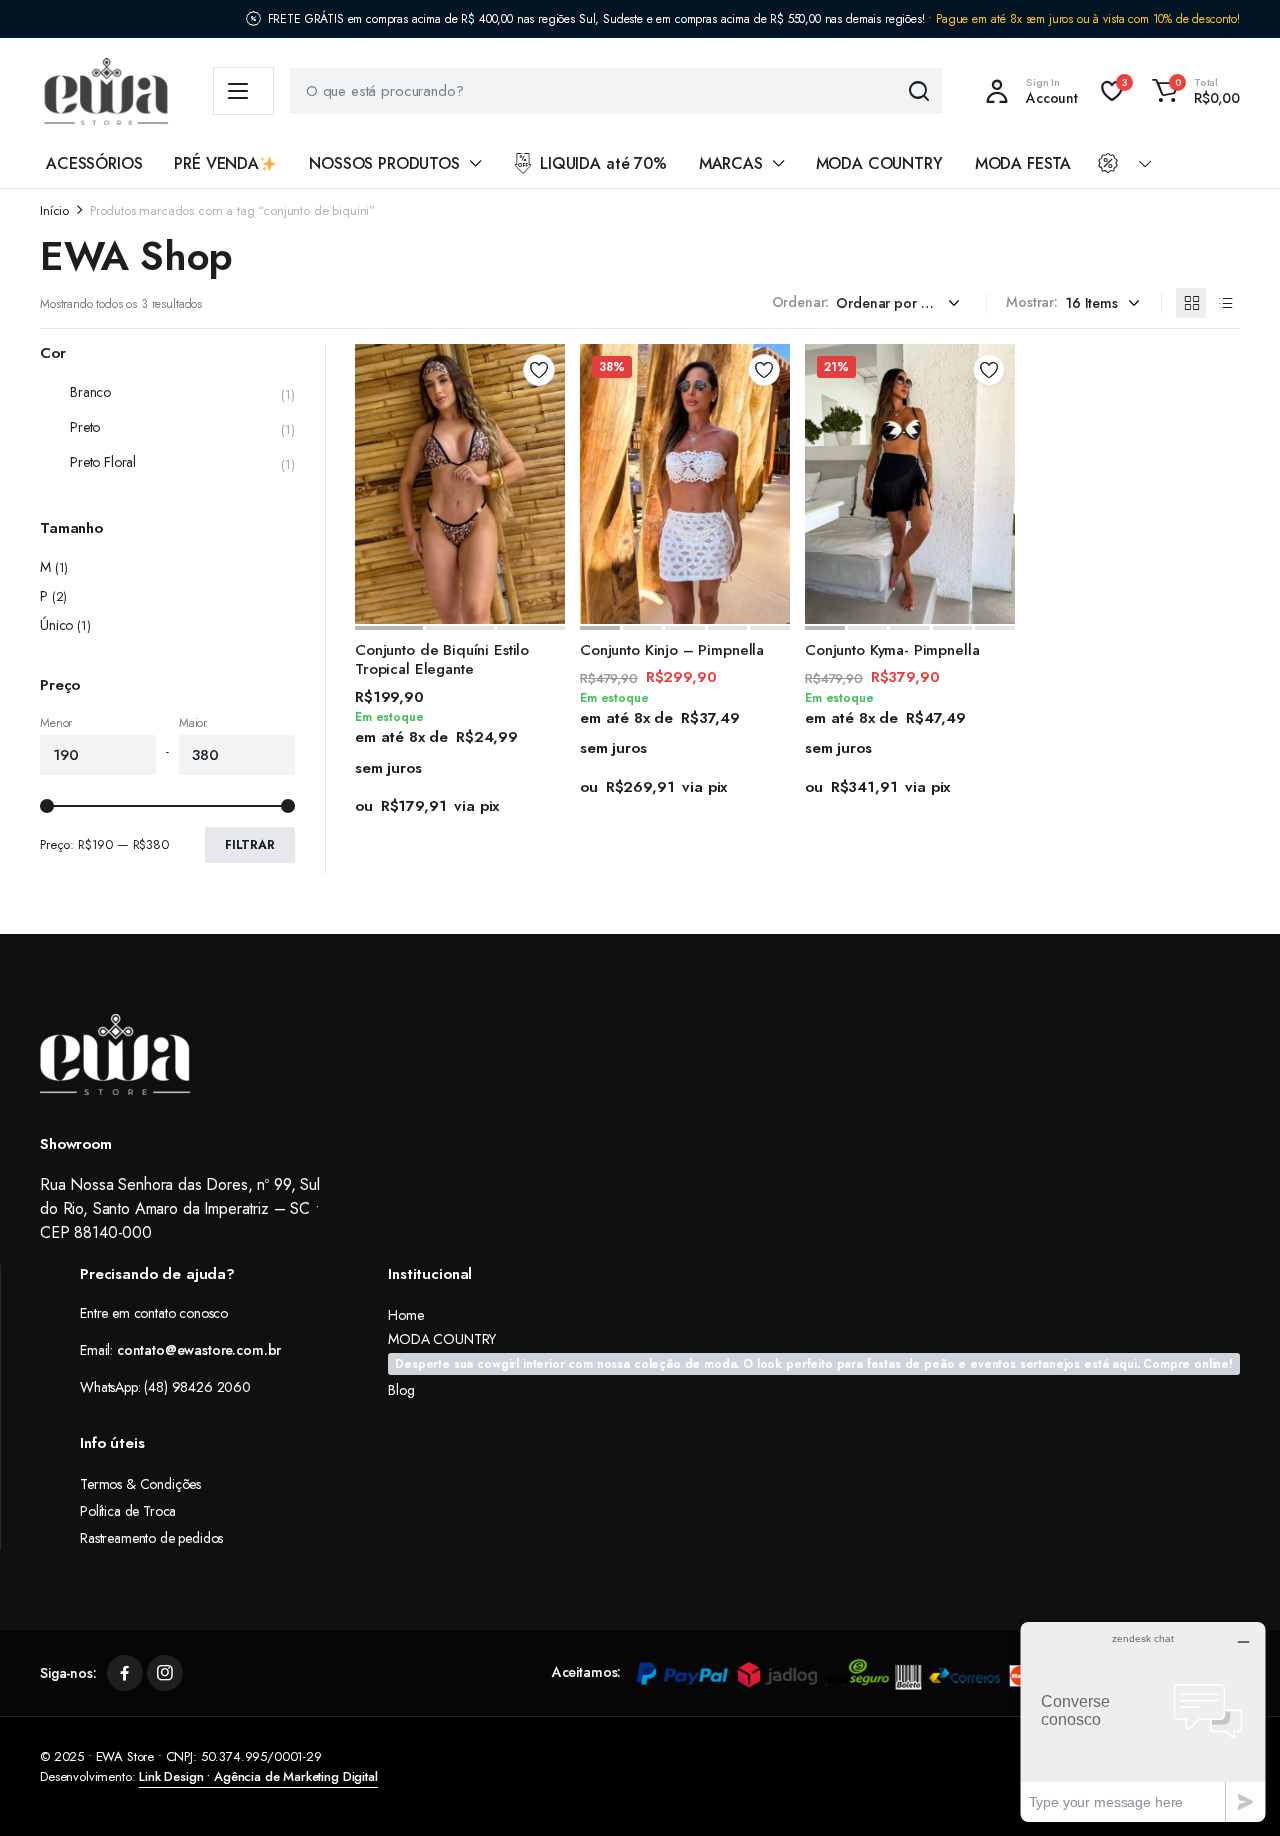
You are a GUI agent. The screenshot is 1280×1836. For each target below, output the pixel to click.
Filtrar (250, 845)
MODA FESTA (1023, 163)
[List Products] (1225, 303)
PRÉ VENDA (216, 163)
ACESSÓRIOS (94, 163)
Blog (401, 1390)
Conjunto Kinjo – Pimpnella (672, 650)
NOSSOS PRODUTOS (384, 163)
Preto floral (103, 462)
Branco (90, 392)
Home (405, 1315)
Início (54, 210)
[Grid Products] (1191, 303)
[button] (1193, 91)
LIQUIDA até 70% (603, 163)
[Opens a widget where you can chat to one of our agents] (1143, 1721)
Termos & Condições (140, 1484)
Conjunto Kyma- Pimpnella (892, 650)
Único (56, 625)
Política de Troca (128, 1511)
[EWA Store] (106, 91)
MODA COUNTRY (879, 163)
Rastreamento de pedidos (151, 1538)
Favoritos (539, 370)
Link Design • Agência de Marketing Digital (258, 1776)
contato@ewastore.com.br (199, 1350)
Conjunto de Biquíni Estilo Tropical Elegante (442, 660)
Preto (85, 427)
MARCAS (731, 163)
